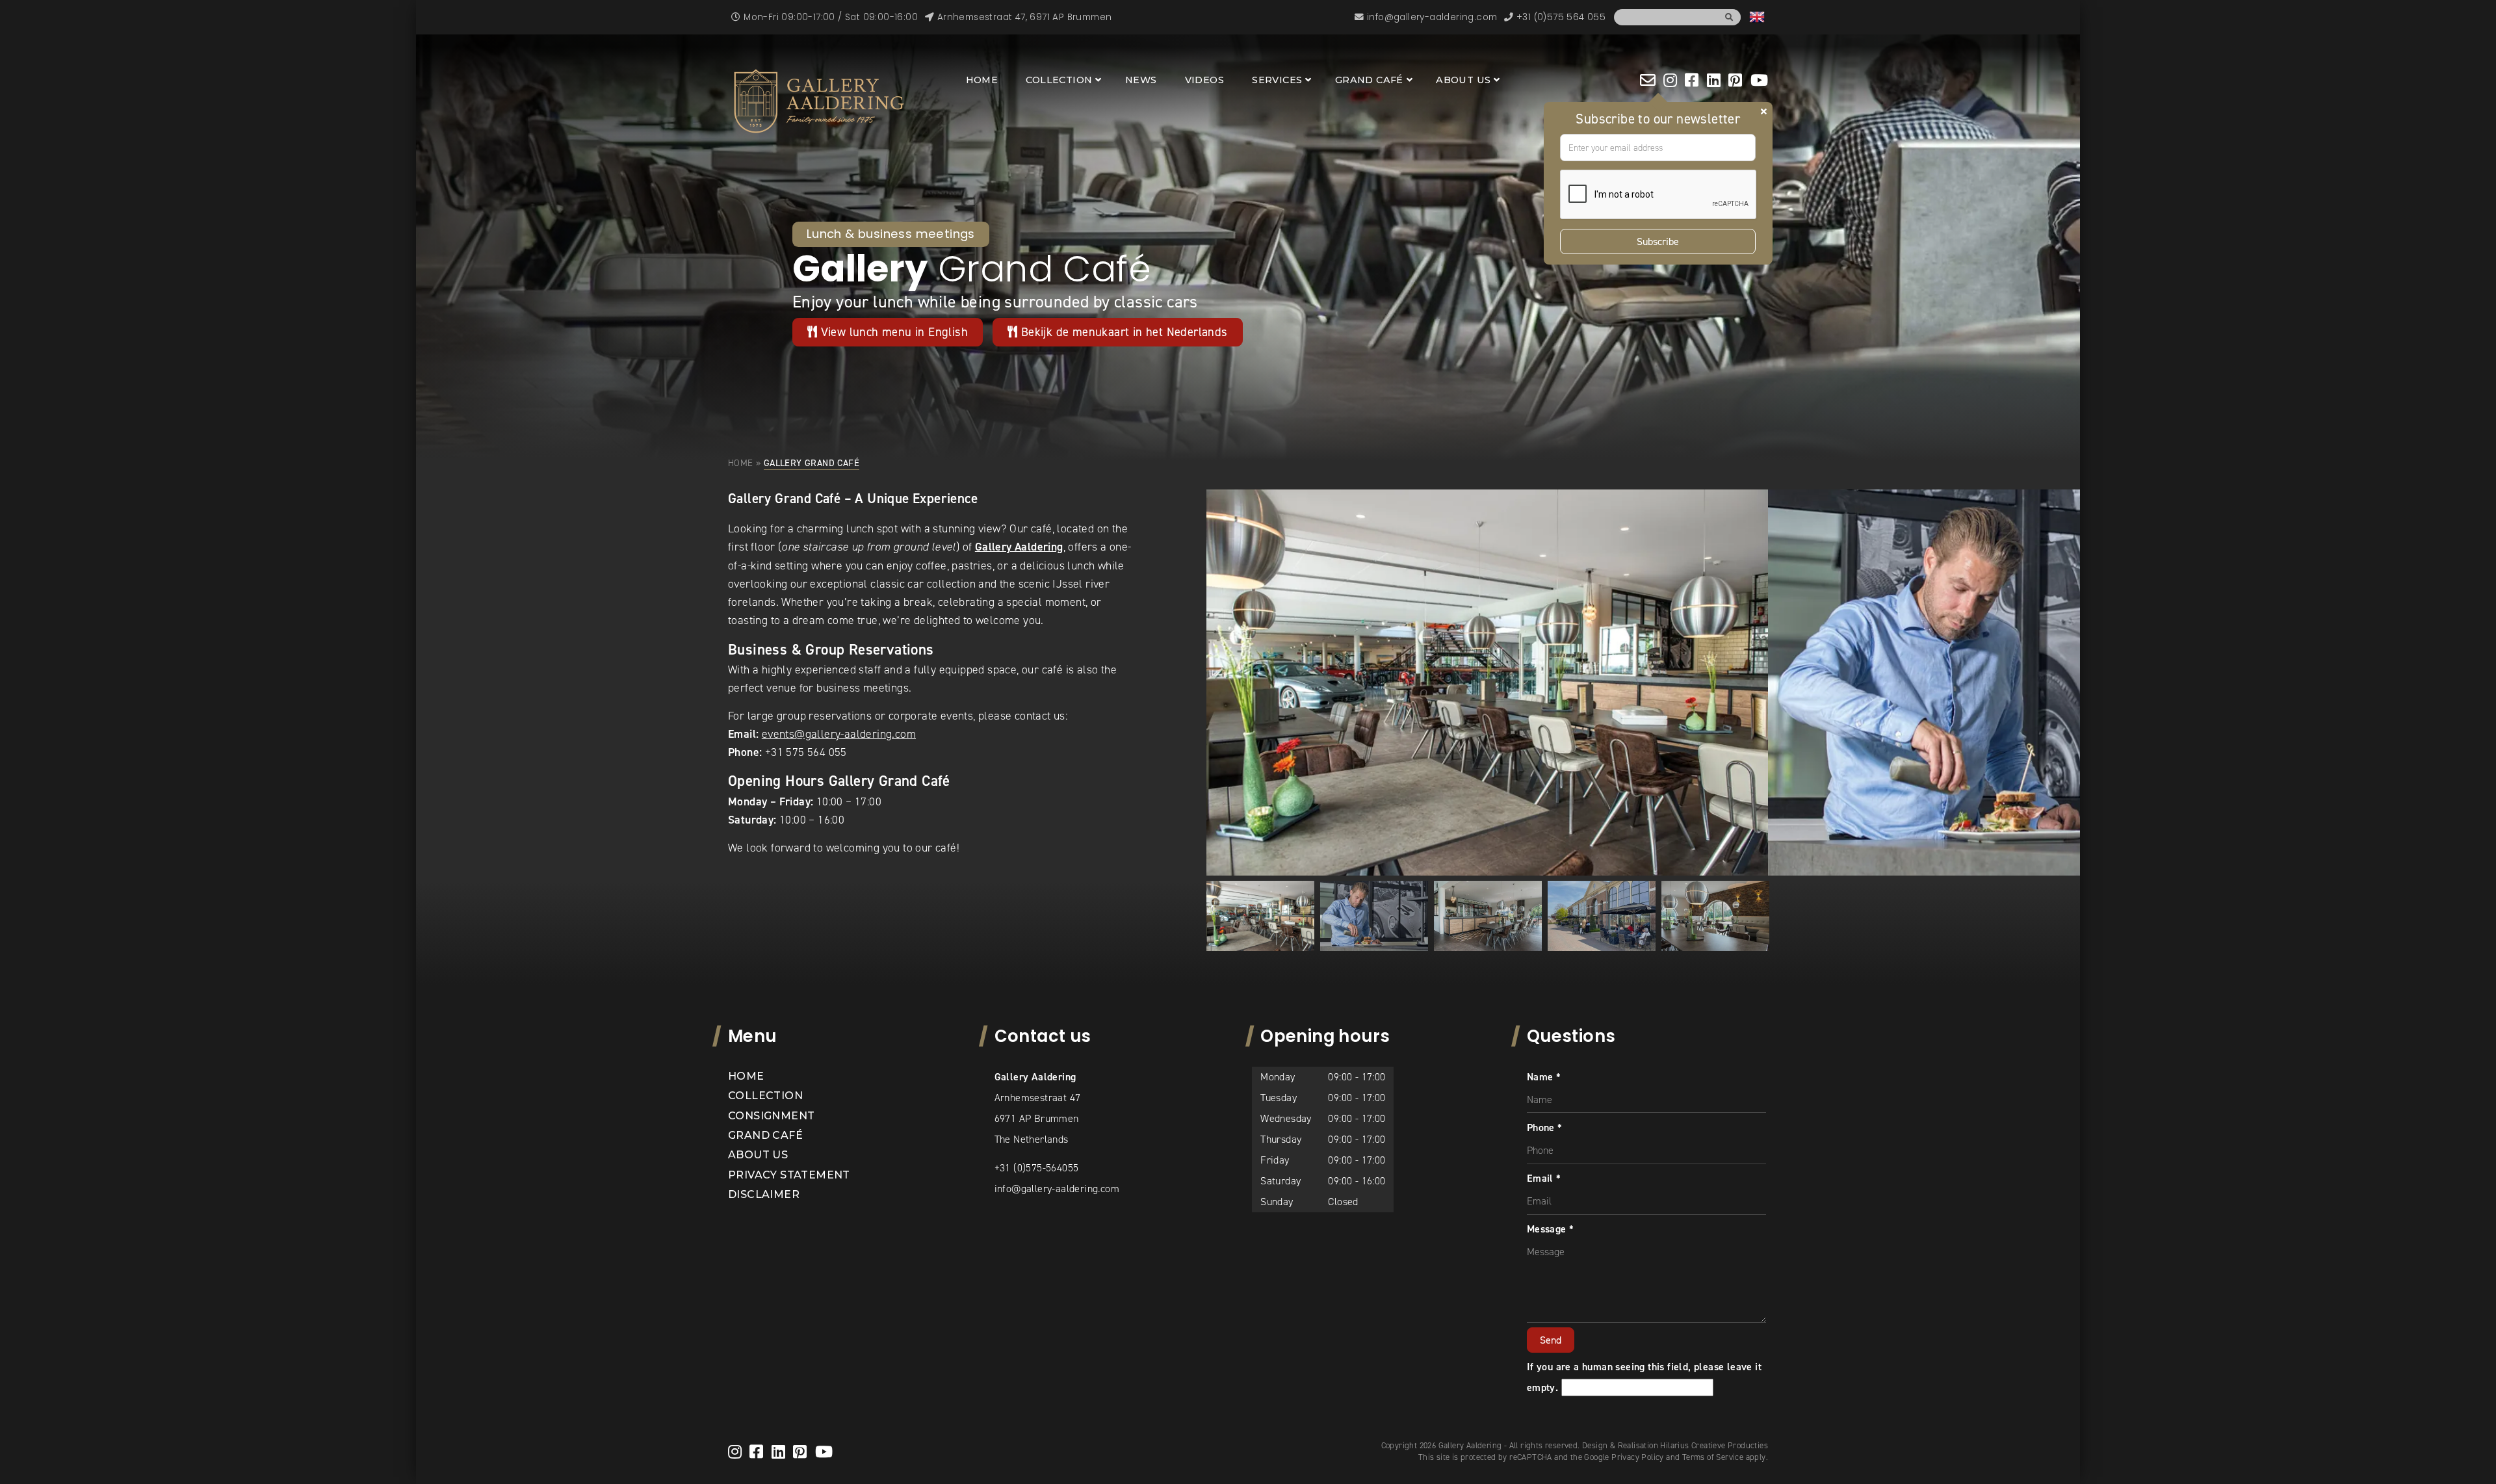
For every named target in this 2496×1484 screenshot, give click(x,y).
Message (1551, 1229)
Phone (1545, 1127)
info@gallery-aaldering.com (1057, 1189)
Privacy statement (789, 1175)
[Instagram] (1670, 80)
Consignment (771, 1116)
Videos (1204, 80)
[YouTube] (1759, 80)
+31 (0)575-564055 (1037, 1168)
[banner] (819, 101)
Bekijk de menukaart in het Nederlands (1122, 332)
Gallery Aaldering (1019, 547)
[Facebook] (1692, 80)
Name (1544, 1077)
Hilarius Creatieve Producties (1714, 1445)
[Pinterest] (1735, 80)
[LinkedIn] (1714, 80)
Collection (1059, 80)
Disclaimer (764, 1194)
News (1141, 80)
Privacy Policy (1638, 1457)
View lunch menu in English (892, 332)
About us (1463, 80)
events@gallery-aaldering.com (839, 734)
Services (1277, 80)
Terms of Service (1713, 1457)
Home (982, 80)
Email (1544, 1178)
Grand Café (1369, 80)
